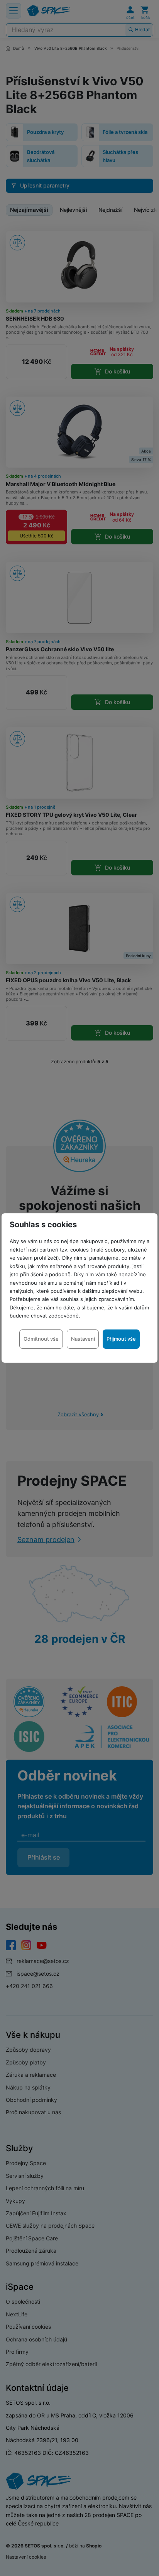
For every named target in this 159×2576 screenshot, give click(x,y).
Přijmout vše (121, 1339)
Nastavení (83, 1339)
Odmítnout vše (41, 1339)
